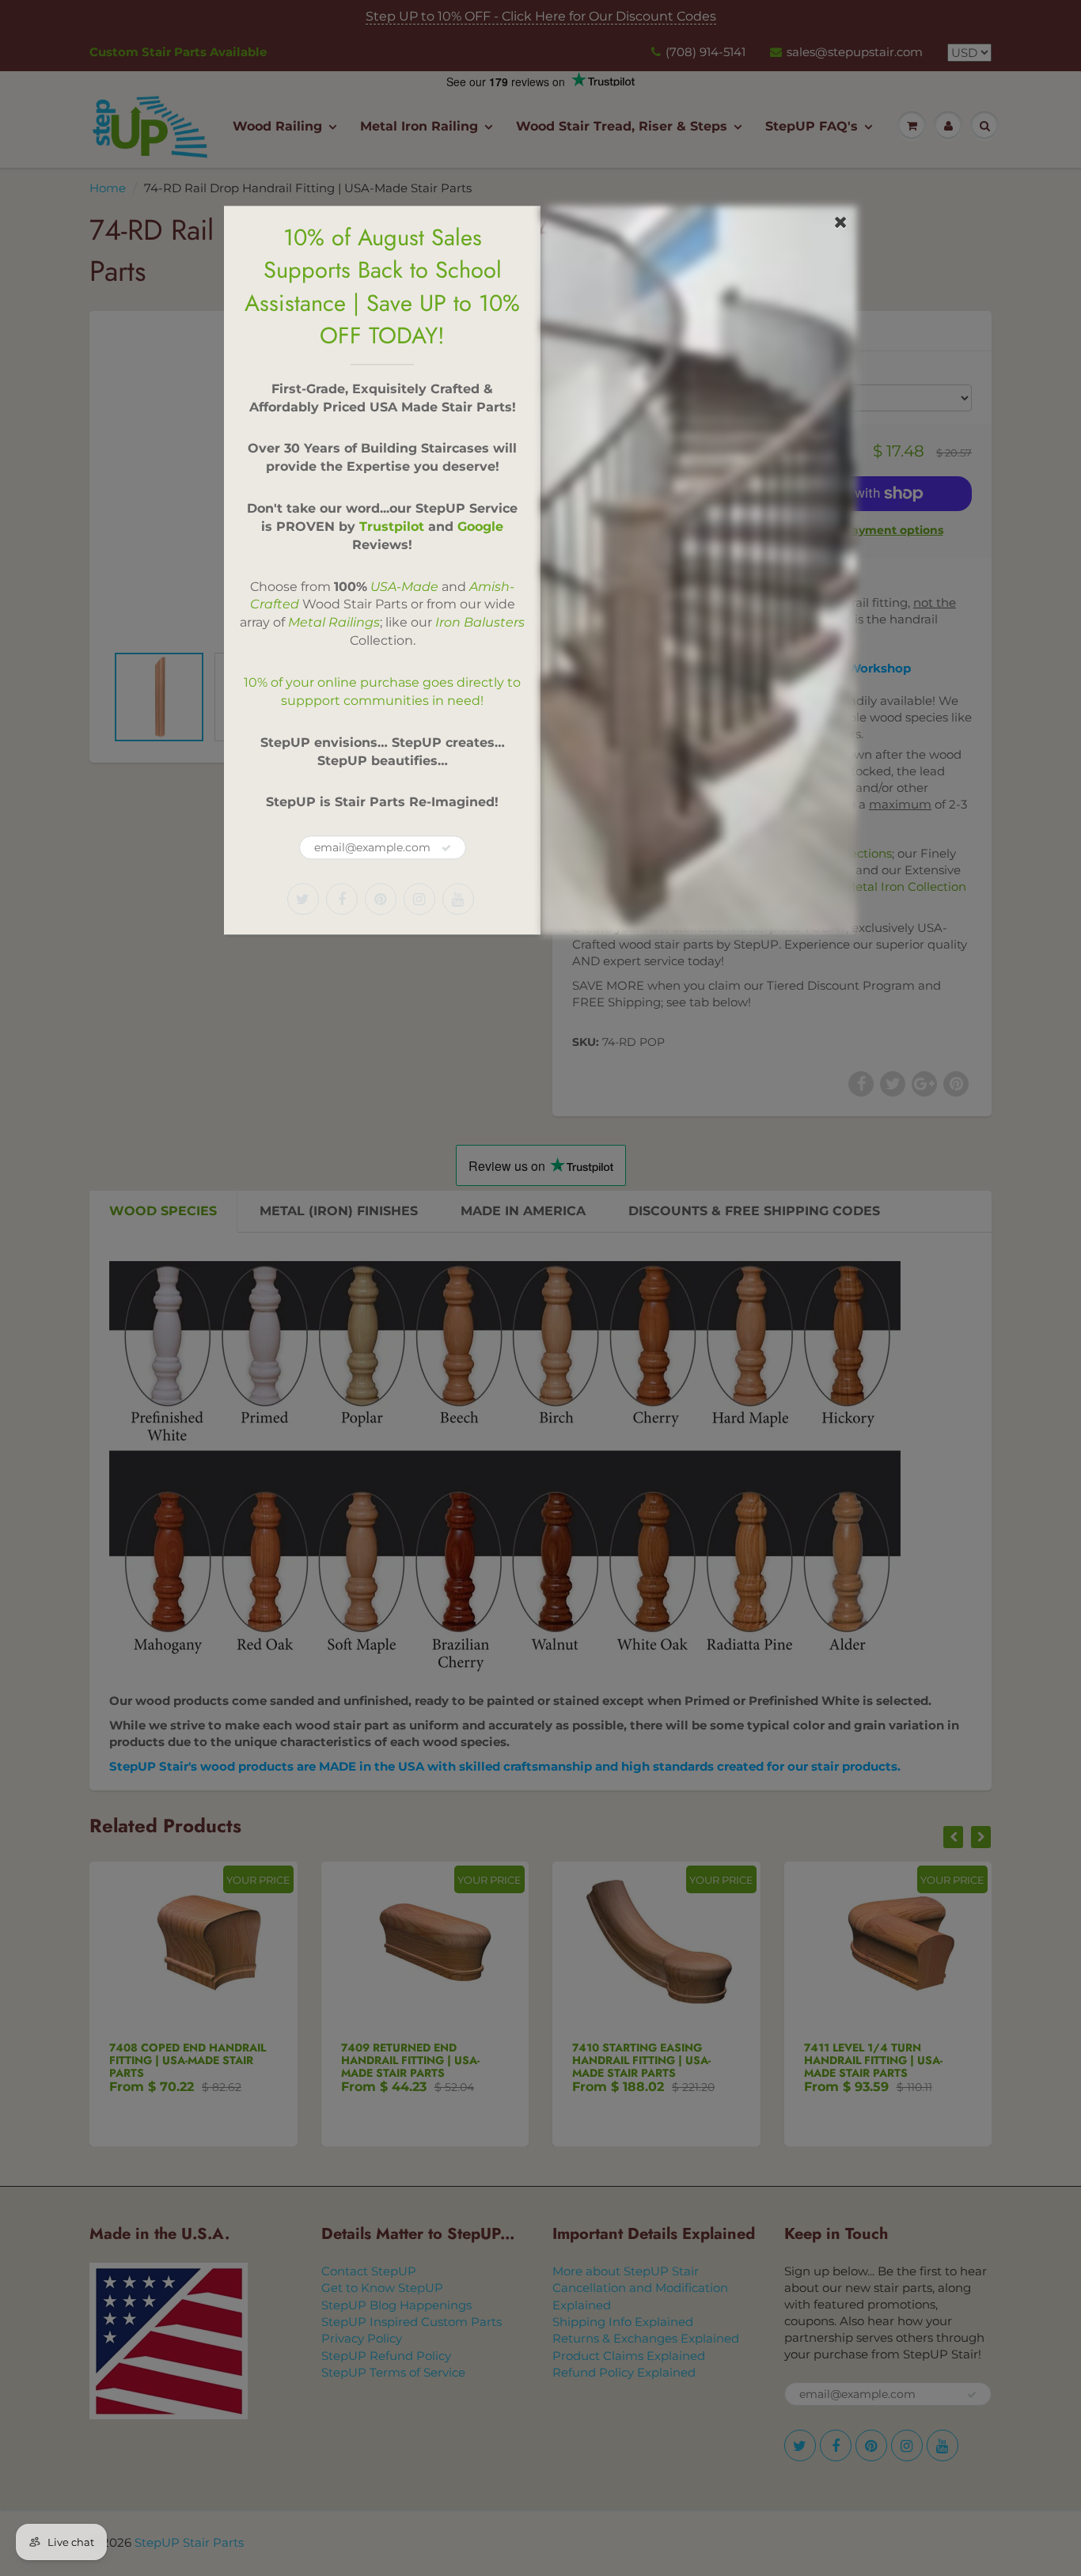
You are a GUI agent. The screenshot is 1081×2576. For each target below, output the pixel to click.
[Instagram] (419, 899)
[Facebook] (342, 899)
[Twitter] (303, 899)
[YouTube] (458, 899)
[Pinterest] (381, 899)
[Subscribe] (446, 848)
